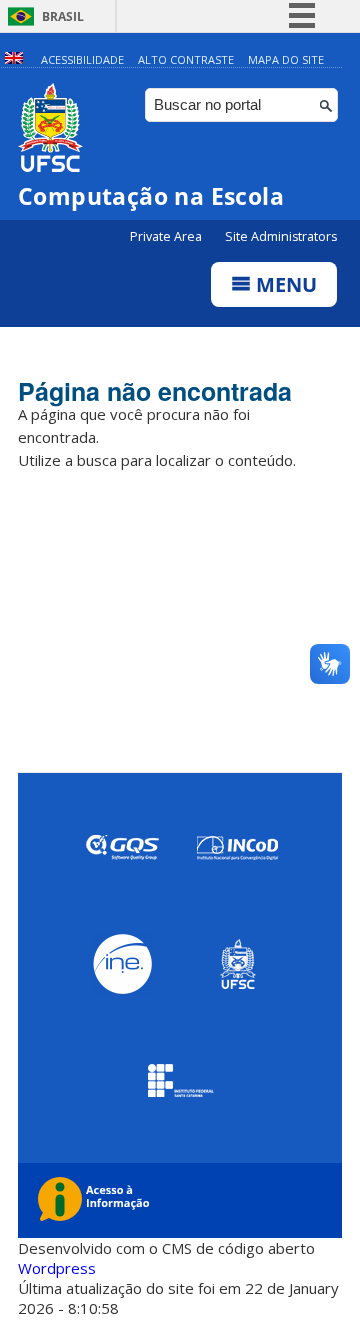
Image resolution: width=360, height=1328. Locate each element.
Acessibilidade (82, 59)
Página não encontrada (155, 391)
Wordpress (57, 1268)
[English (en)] (14, 59)
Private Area (167, 236)
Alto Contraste (186, 59)
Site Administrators (281, 236)
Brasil (63, 16)
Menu (284, 284)
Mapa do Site (286, 59)
